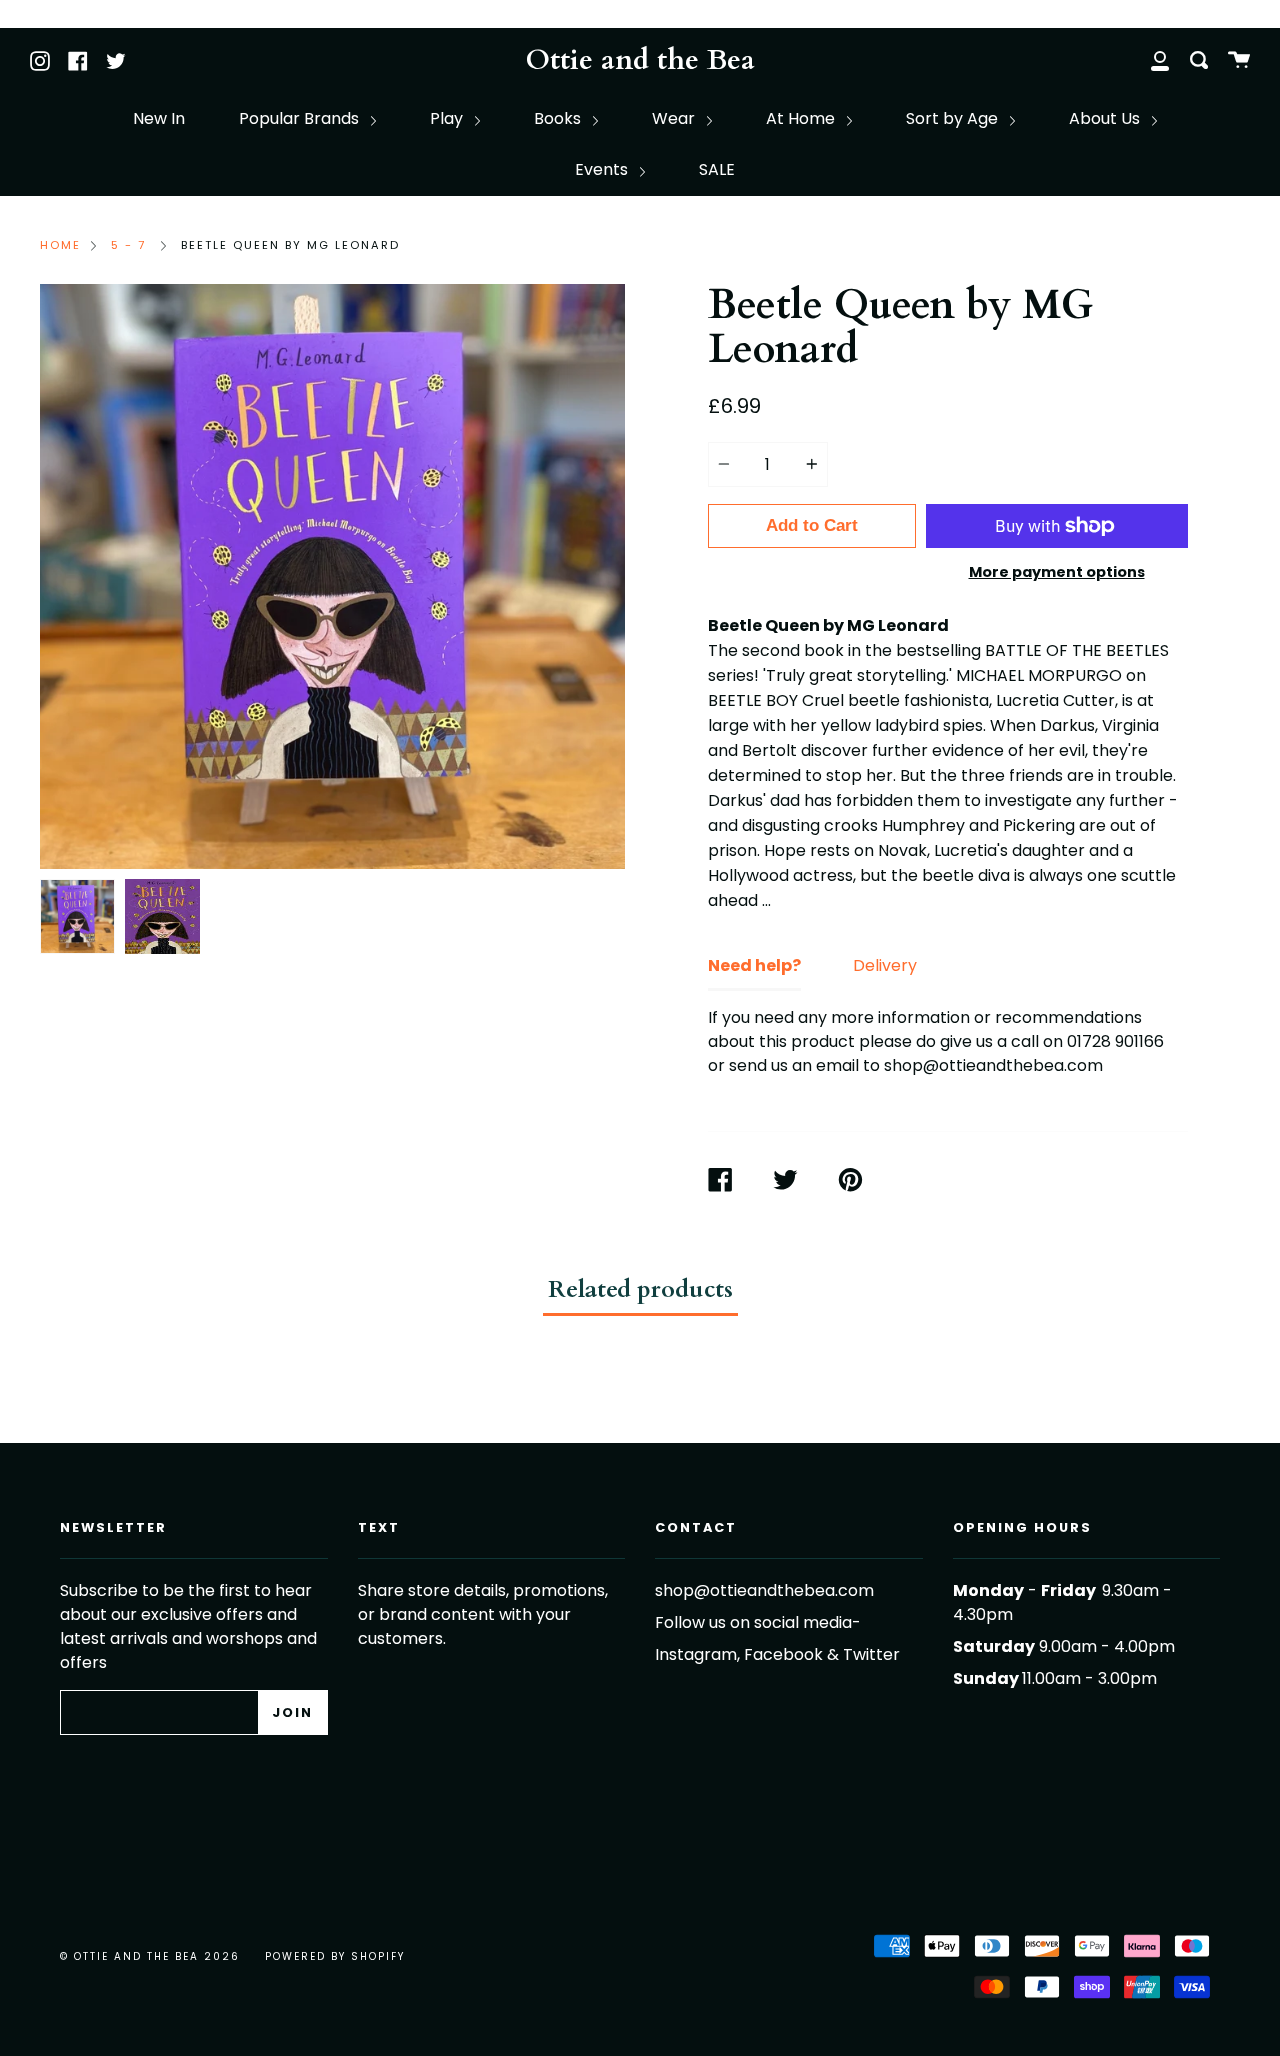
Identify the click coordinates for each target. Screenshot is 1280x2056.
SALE (717, 169)
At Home (802, 118)
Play (448, 118)
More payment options (1057, 572)
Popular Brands (301, 118)
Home (60, 245)
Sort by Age (954, 118)
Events (603, 169)
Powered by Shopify (335, 1956)
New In (159, 118)
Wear (675, 118)
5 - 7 (128, 245)
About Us (1106, 118)
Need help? (754, 965)
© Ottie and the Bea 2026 (150, 1956)
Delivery (885, 965)
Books (559, 118)
